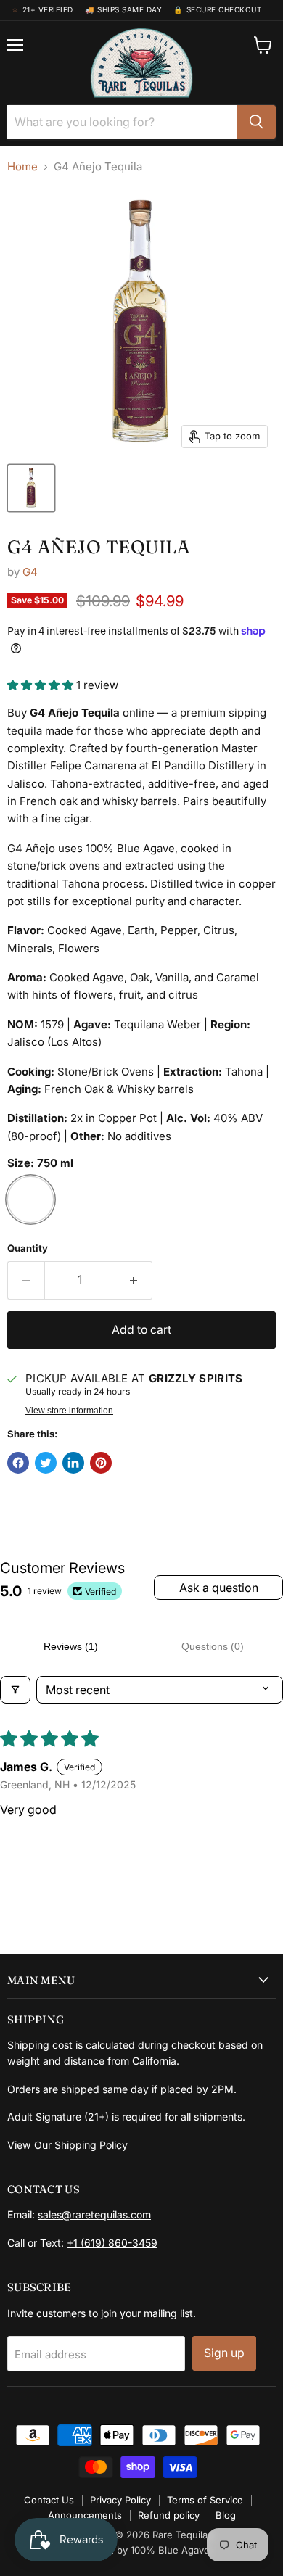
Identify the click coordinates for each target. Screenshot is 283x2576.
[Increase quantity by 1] (134, 1280)
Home (22, 166)
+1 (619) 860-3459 (112, 2243)
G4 (30, 572)
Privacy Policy (120, 2500)
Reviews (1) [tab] (71, 1646)
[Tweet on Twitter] (46, 1463)
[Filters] (15, 1690)
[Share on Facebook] (18, 1463)
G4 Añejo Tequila (99, 547)
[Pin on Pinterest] (101, 1463)
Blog (226, 2515)
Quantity (28, 1248)
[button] (42, 685)
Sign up (224, 2353)
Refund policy (169, 2515)
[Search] (256, 122)
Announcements (85, 2515)
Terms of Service (205, 2500)
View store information (69, 1411)
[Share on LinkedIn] (73, 1463)
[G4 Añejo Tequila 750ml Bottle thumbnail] (31, 488)
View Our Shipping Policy (67, 2145)
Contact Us (49, 2500)
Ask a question (219, 1588)
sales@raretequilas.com (94, 2214)
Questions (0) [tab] (213, 1646)
